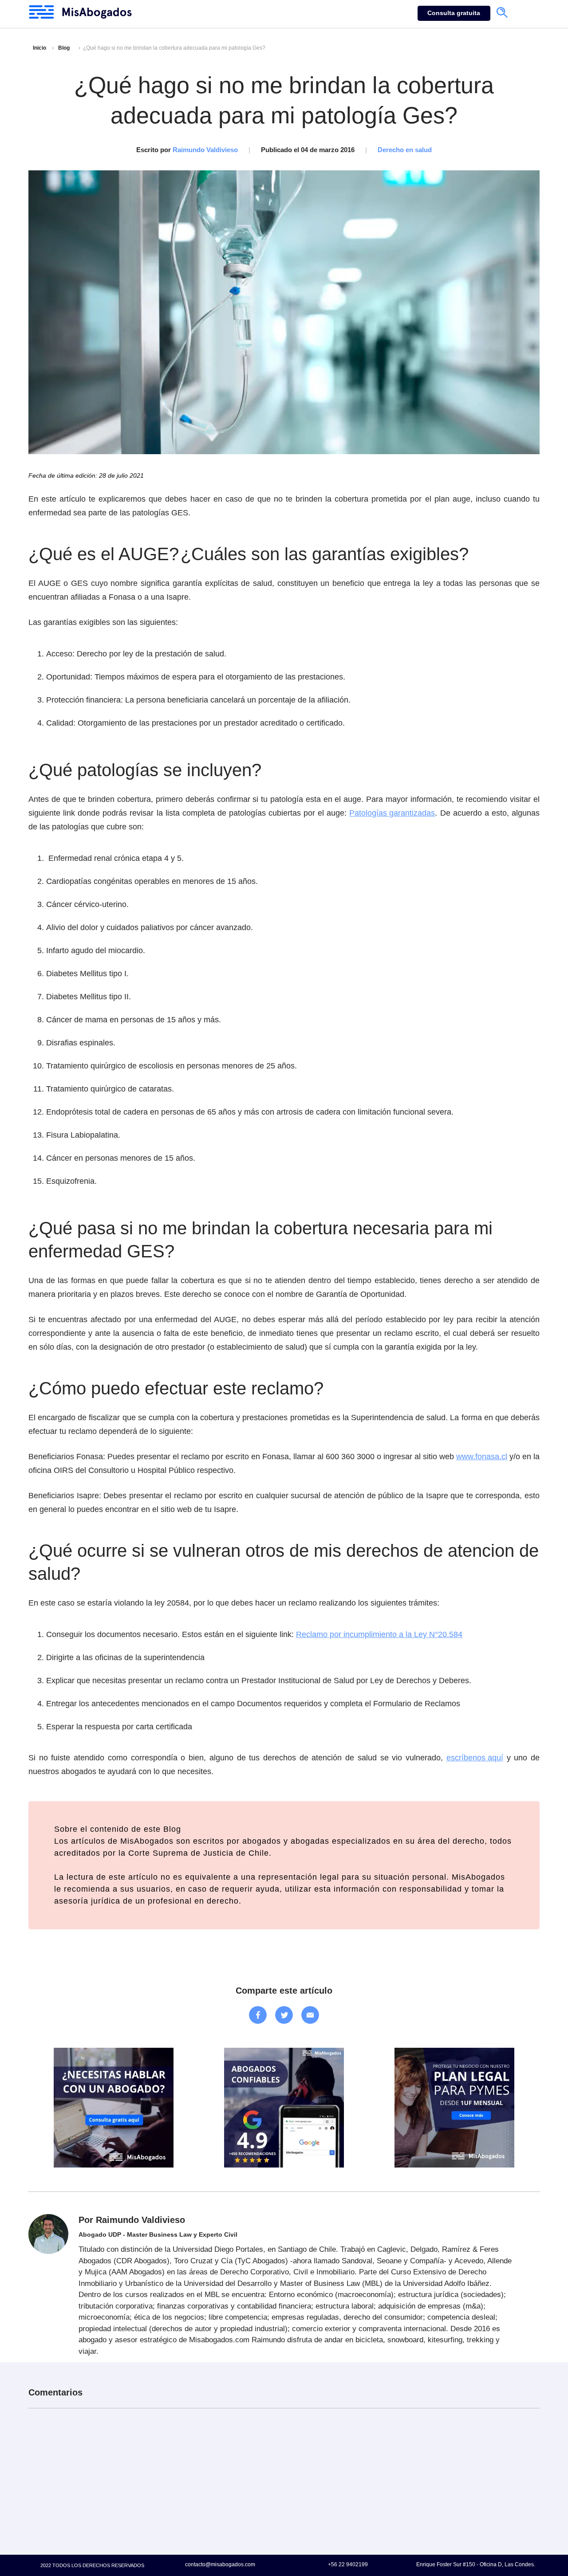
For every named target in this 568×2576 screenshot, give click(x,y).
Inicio (39, 48)
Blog (64, 48)
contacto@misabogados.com (220, 2564)
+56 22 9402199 (348, 2564)
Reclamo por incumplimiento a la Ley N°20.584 (379, 1634)
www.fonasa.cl (482, 1457)
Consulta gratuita (454, 13)
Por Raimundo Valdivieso (132, 2220)
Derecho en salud (405, 150)
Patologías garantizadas (392, 813)
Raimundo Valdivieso (205, 150)
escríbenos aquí (475, 1758)
